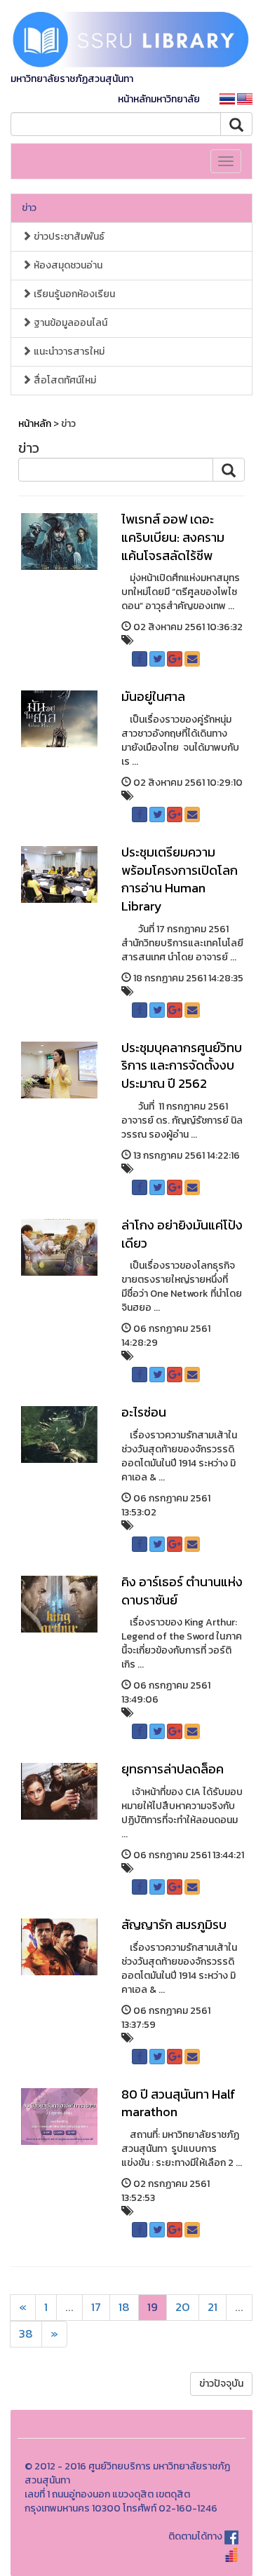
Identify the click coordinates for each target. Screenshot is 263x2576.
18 (124, 2307)
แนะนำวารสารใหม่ (68, 352)
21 (213, 2307)
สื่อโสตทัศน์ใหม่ (64, 380)
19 (153, 2307)
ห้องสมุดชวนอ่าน (67, 265)
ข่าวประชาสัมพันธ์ (68, 237)
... (69, 2307)
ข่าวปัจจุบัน (221, 2384)
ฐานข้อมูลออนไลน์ (69, 323)
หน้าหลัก (35, 424)
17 (96, 2307)
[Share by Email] (192, 659)
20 (183, 2307)
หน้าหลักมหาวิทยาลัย (159, 99)
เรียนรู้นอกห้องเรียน (73, 294)
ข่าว (29, 208)
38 (26, 2334)
